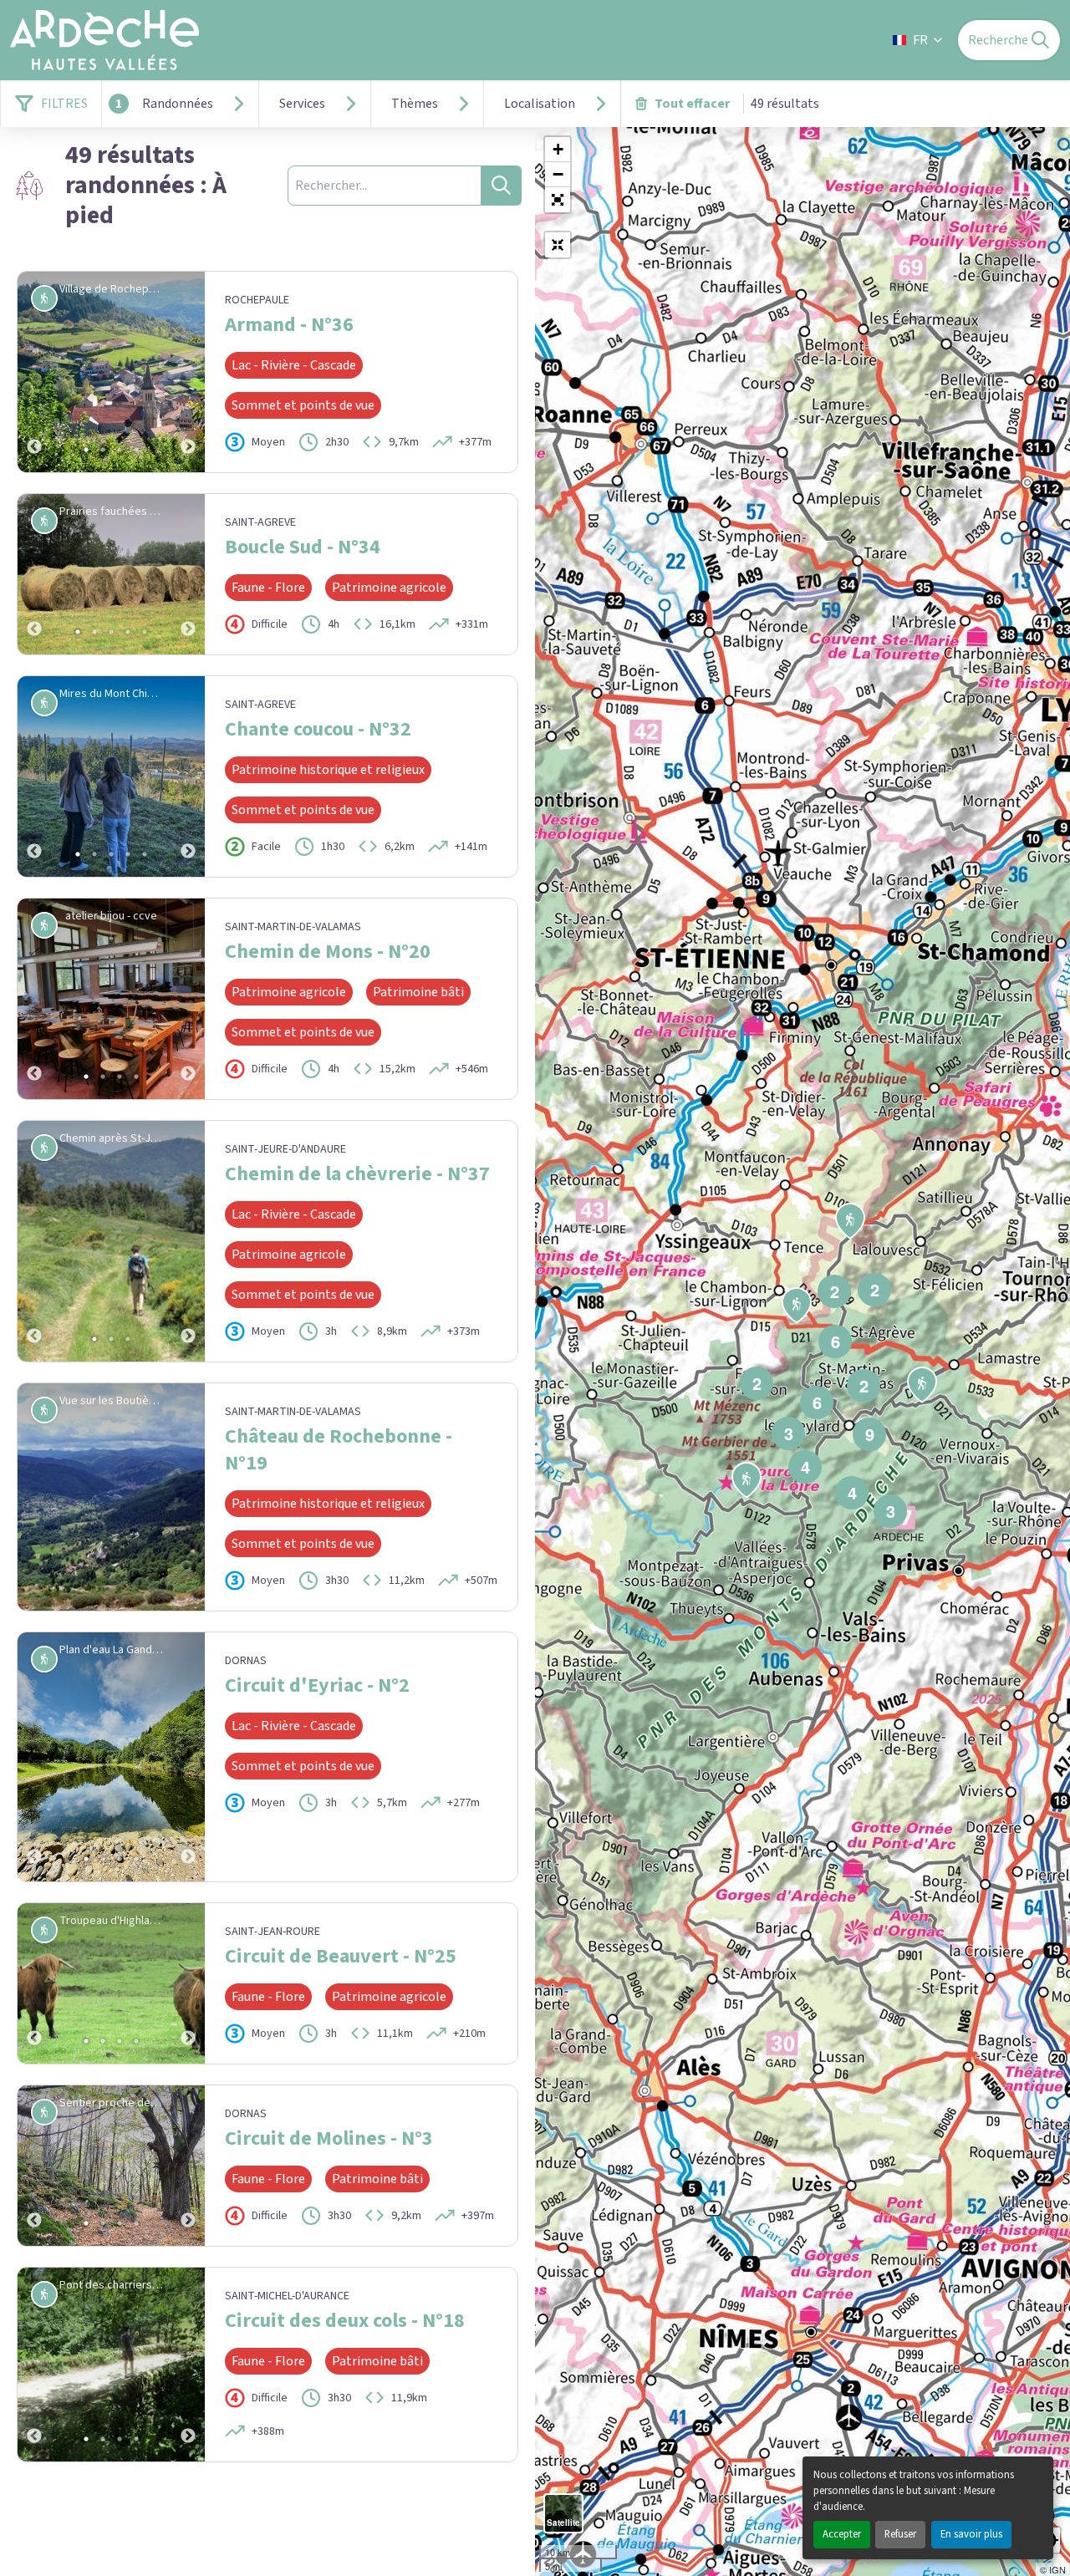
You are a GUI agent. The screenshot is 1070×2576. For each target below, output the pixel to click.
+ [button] (558, 149)
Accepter (842, 2534)
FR (920, 40)
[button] (558, 200)
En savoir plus (971, 2534)
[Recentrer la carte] (558, 245)
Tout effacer (692, 104)
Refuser (900, 2534)
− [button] (558, 174)
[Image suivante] (188, 372)
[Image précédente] (34, 372)
